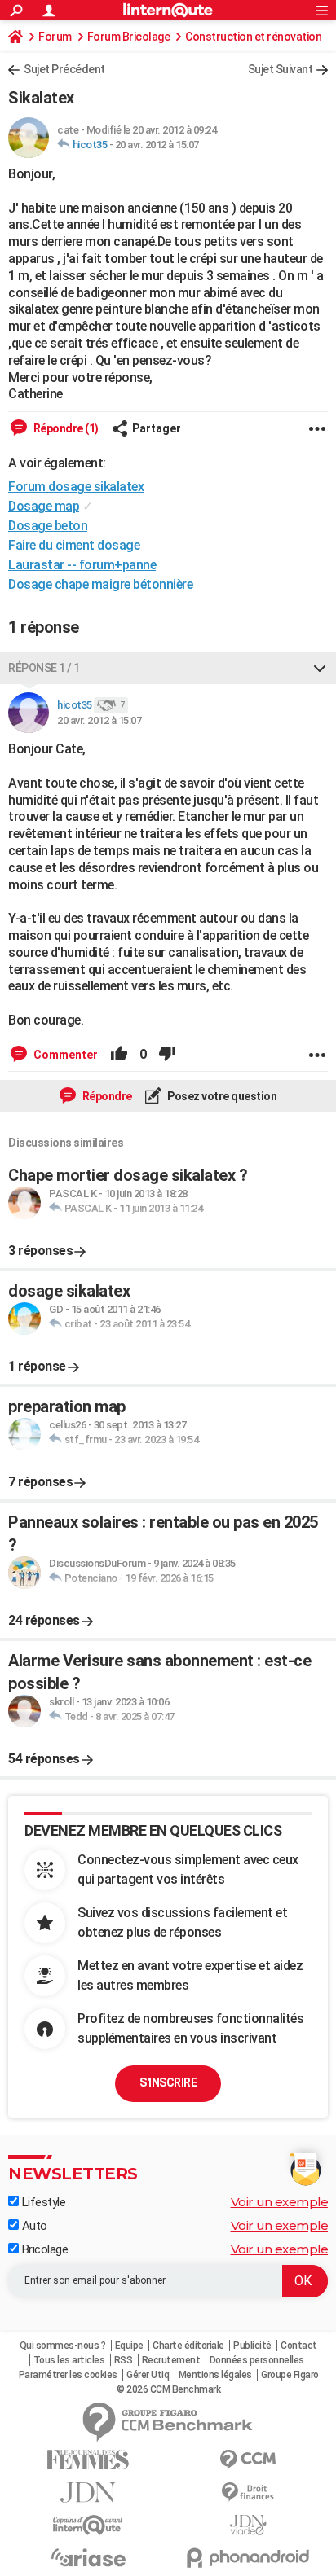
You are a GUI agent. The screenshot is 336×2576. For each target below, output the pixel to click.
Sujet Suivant (281, 69)
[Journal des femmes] (88, 2460)
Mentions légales (215, 2375)
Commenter (64, 1055)
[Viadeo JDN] (248, 2525)
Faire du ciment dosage (74, 545)
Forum (55, 37)
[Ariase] (88, 2557)
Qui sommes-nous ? (63, 2346)
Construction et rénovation (253, 37)
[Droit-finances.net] (248, 2493)
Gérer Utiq (148, 2375)
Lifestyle (42, 2202)
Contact (299, 2346)
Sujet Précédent (64, 69)
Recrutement (171, 2360)
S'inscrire (168, 2082)
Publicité (252, 2346)
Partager (157, 428)
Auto (33, 2226)
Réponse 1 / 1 (44, 668)
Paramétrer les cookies (68, 2375)
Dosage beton (48, 526)
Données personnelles (257, 2360)
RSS (124, 2360)
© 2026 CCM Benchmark (168, 2389)
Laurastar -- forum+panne (82, 565)
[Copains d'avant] (88, 2525)
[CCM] (248, 2460)
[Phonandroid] (248, 2558)
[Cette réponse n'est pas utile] (167, 1055)
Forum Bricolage (129, 37)
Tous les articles (69, 2360)
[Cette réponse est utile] (119, 1055)
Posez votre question (221, 1096)
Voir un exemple (280, 2202)
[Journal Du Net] (88, 2493)
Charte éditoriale (188, 2346)
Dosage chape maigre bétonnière (100, 584)
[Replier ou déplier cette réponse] (320, 668)
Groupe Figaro (290, 2375)
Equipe (129, 2346)
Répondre (106, 1096)
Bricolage (43, 2249)
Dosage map (44, 506)
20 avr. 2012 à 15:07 (157, 145)
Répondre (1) (65, 428)
